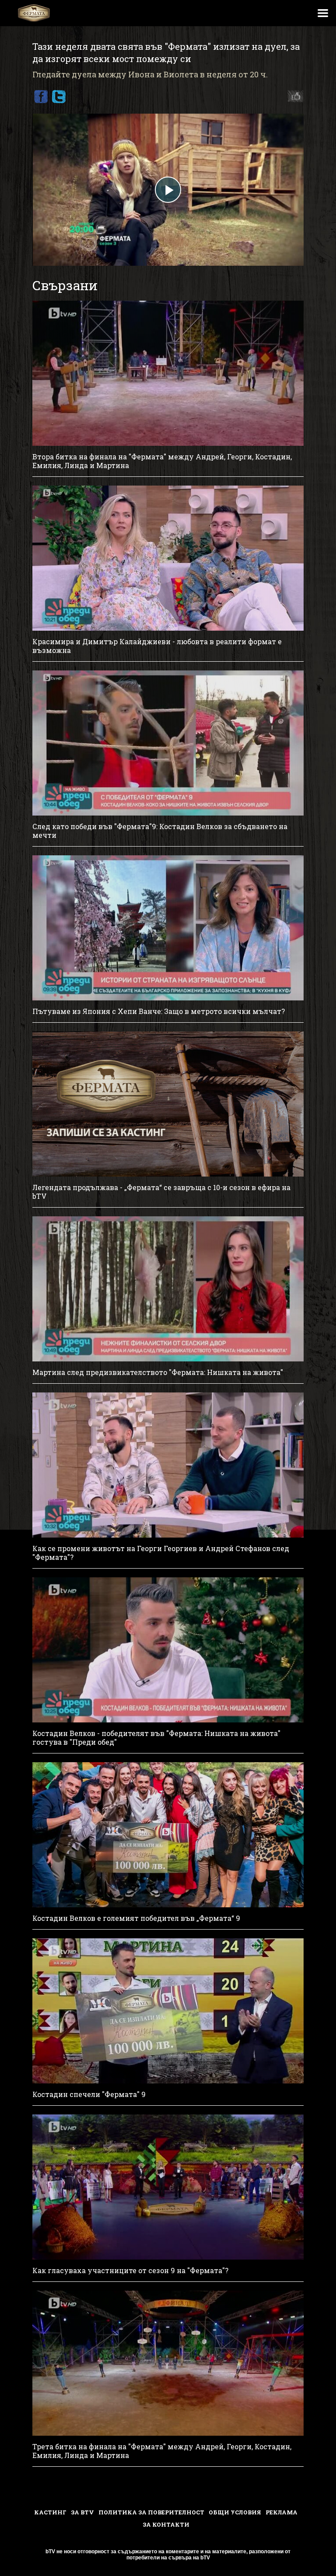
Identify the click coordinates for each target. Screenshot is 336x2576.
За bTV (82, 2512)
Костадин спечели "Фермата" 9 (89, 2094)
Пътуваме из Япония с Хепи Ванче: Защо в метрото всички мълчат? (159, 1011)
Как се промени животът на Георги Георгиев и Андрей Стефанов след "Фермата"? (161, 1553)
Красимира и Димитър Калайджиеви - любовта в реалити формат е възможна (157, 646)
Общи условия (235, 2512)
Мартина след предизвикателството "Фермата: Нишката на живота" (158, 1372)
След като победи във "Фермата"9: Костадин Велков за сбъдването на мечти (160, 831)
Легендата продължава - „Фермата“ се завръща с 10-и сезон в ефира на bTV (161, 1192)
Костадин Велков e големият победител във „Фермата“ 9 (136, 1918)
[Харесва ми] (293, 97)
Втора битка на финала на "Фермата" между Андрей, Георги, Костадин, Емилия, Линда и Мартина (162, 461)
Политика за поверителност (151, 2512)
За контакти (166, 2524)
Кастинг (50, 2512)
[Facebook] (41, 97)
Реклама (282, 2512)
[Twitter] (59, 97)
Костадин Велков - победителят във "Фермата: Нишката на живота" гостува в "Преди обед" (156, 1738)
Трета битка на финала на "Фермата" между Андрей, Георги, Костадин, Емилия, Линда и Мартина (162, 2451)
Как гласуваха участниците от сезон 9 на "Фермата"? (130, 2270)
